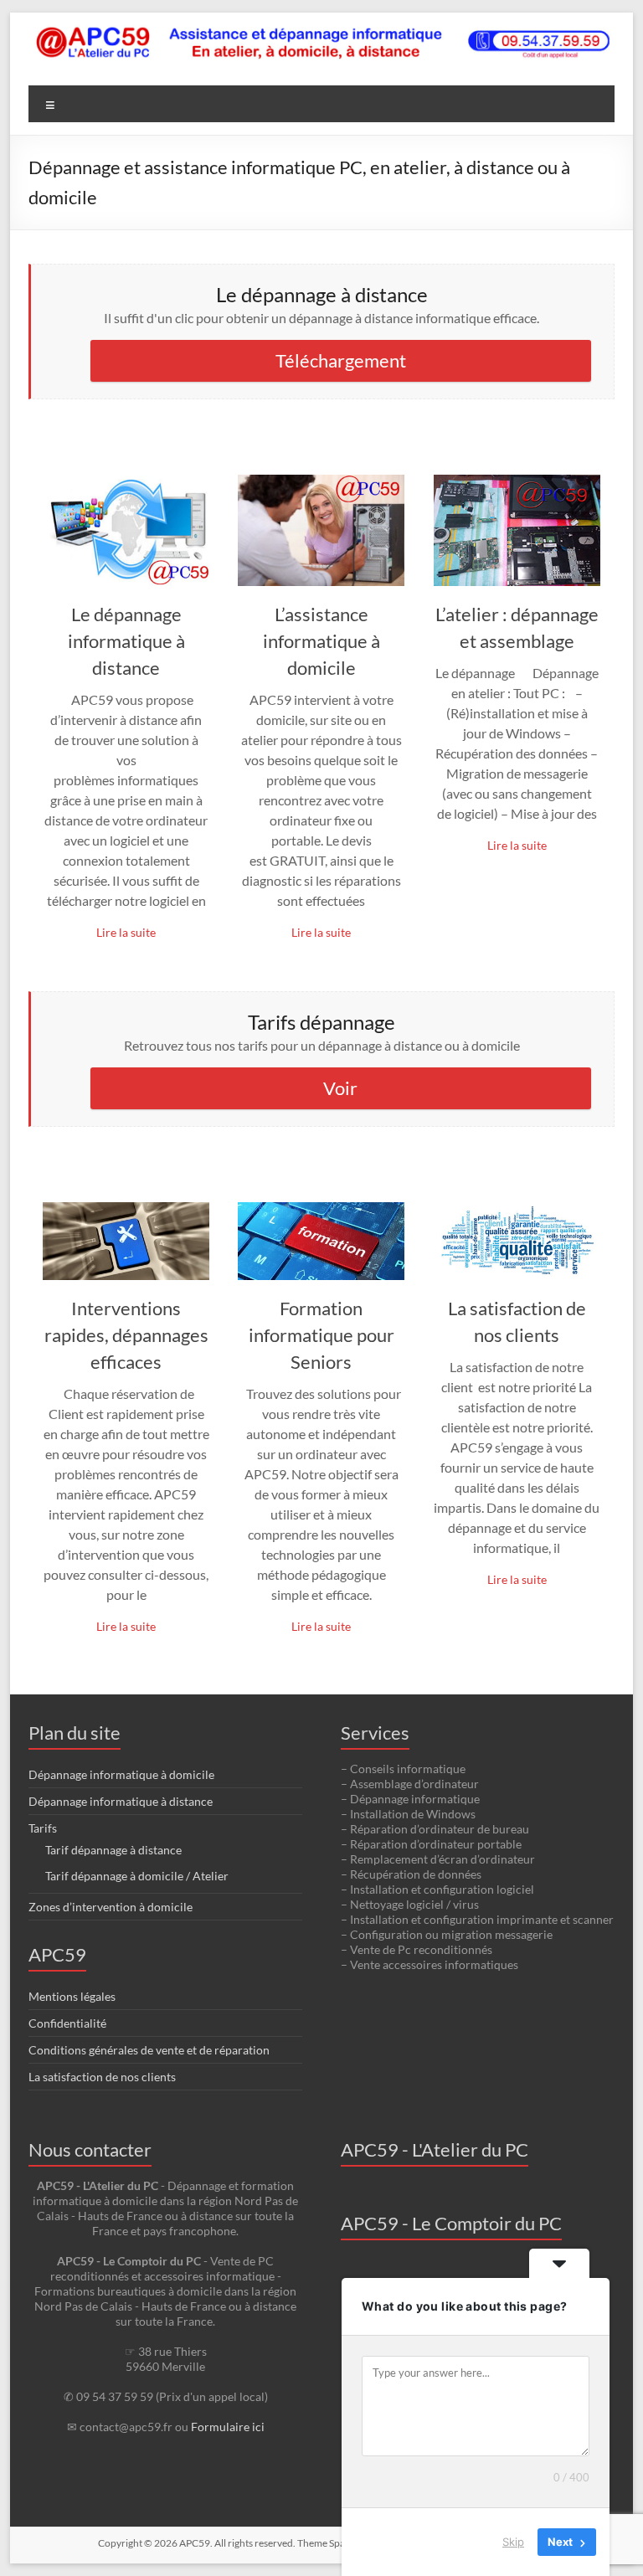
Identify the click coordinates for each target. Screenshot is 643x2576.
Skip (513, 2542)
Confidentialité (67, 2023)
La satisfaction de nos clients (102, 2077)
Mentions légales (72, 1996)
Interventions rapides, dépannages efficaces (126, 1335)
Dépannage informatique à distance (121, 1801)
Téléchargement (341, 360)
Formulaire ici (228, 2427)
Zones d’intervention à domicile (111, 1907)
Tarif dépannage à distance (113, 1850)
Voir (340, 1088)
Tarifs (43, 1828)
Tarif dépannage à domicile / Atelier (137, 1876)
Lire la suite (126, 932)
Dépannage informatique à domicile (121, 1774)
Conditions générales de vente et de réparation (149, 2050)
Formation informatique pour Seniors (321, 1335)
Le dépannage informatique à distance (126, 641)
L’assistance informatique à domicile (321, 641)
